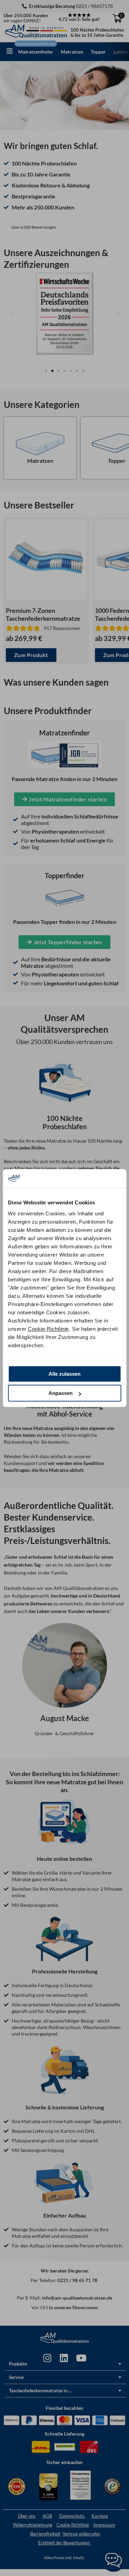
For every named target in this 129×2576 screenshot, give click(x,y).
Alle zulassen (64, 1374)
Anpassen (61, 1393)
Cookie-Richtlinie (48, 1329)
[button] (10, 51)
